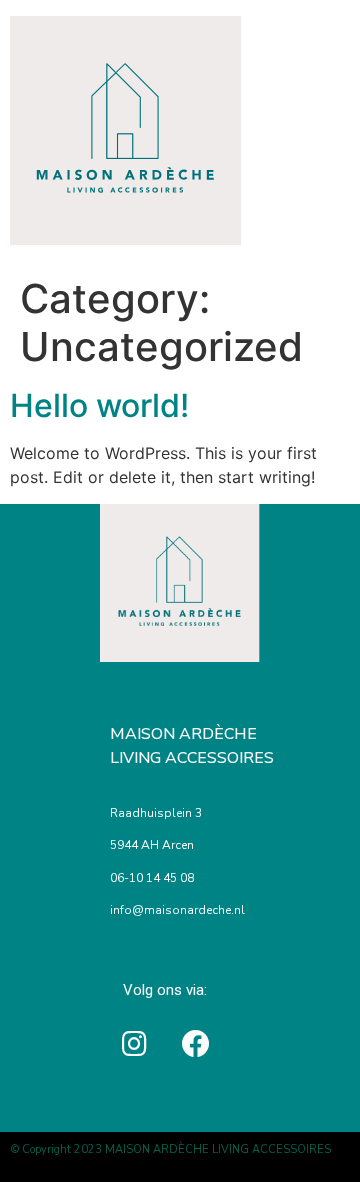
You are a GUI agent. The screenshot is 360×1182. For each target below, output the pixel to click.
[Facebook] (196, 1044)
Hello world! (99, 405)
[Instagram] (135, 1044)
